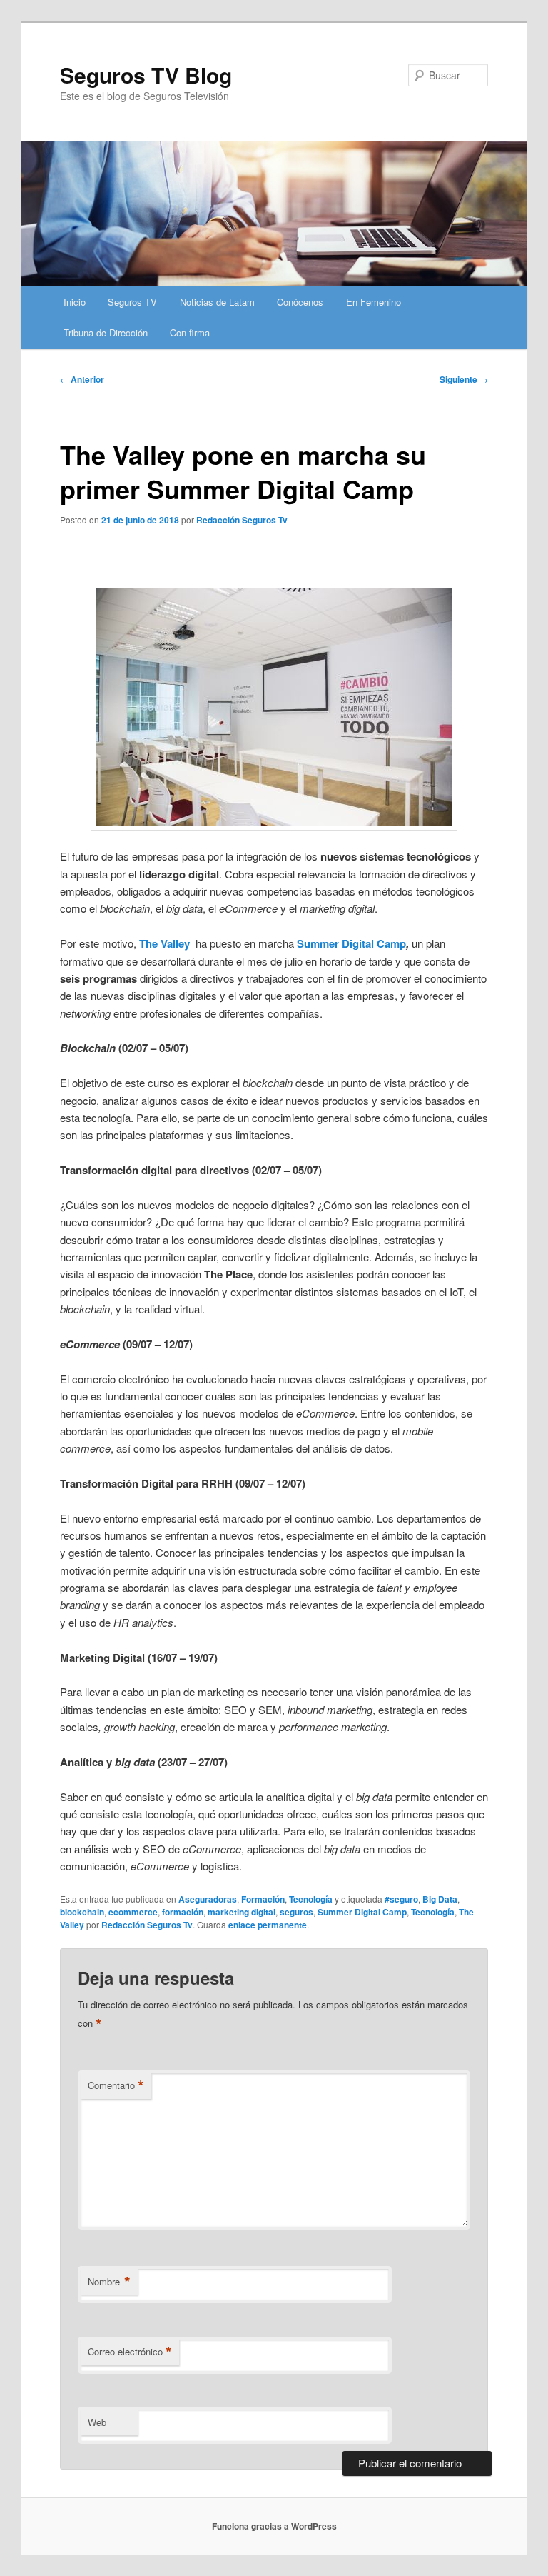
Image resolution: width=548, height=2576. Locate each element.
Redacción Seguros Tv (242, 520)
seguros (296, 1912)
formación (183, 1912)
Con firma (190, 332)
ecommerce (133, 1912)
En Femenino (374, 302)
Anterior (82, 379)
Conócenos (300, 302)
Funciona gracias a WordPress (274, 2526)
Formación (263, 1899)
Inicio (75, 302)
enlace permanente (268, 1925)
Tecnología (311, 1899)
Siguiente (464, 379)
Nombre (109, 2282)
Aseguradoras (208, 1899)
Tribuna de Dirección (106, 332)
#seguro (401, 1899)
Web (97, 2422)
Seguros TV (132, 302)
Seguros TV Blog (146, 75)
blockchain (82, 1912)
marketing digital (242, 1912)
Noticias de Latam (217, 302)
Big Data (440, 1899)
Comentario (116, 2085)
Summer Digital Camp (362, 1912)
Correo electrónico (130, 2352)
